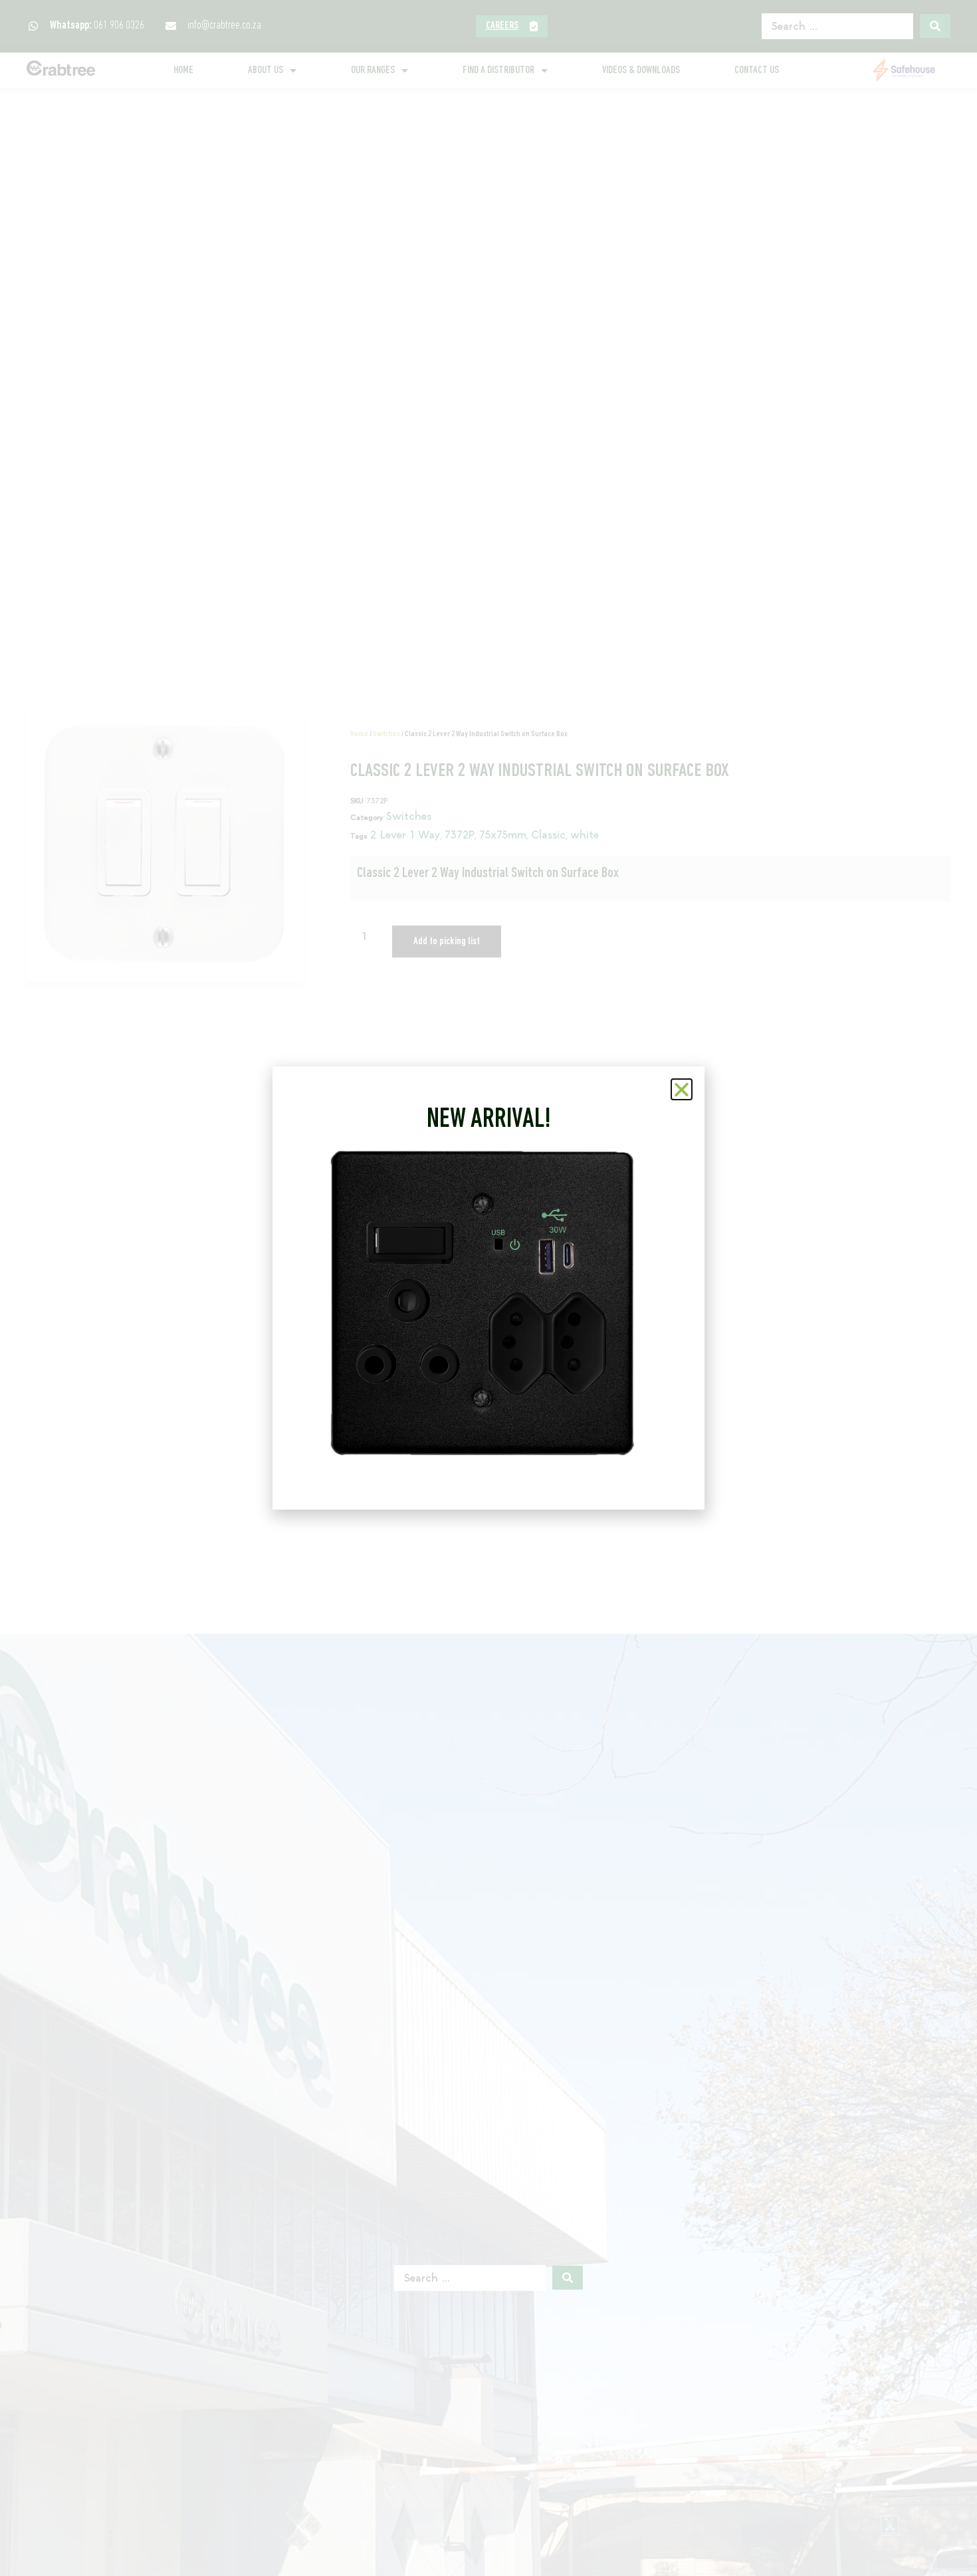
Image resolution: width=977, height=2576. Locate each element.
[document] (489, 1288)
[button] (682, 1089)
